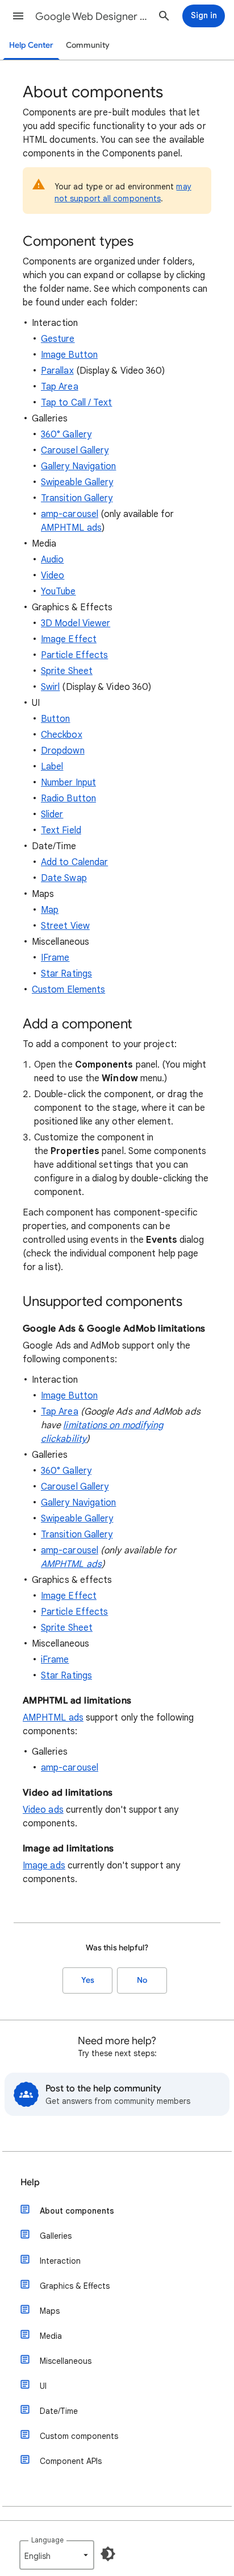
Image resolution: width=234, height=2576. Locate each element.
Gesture (58, 339)
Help (30, 2182)
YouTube (58, 592)
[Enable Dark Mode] (108, 2554)
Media (51, 2336)
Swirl (50, 687)
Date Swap (64, 878)
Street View (65, 926)
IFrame (55, 958)
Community (88, 45)
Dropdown (63, 751)
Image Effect (69, 639)
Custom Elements (68, 990)
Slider (52, 814)
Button (55, 719)
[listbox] (57, 2555)
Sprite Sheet (67, 671)
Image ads (44, 1866)
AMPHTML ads (71, 528)
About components (77, 2211)
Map (50, 910)
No (142, 1980)
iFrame (55, 1660)
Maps (50, 2311)
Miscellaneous (66, 2361)
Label (52, 767)
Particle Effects (74, 655)
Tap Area (60, 387)
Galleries (56, 2236)
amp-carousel (70, 514)
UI (43, 2386)
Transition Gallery (77, 498)
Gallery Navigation (78, 466)
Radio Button (68, 799)
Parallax (57, 371)
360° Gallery (66, 435)
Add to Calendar (74, 862)
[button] (18, 16)
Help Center (31, 45)
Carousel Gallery (75, 450)
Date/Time (59, 2411)
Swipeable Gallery (77, 482)
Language (47, 2540)
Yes (88, 1980)
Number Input (68, 783)
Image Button (69, 355)
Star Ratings (66, 974)
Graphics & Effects (75, 2286)
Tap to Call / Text (76, 403)
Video (53, 576)
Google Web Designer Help (92, 16)
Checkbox (62, 735)
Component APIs (71, 2461)
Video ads (43, 1810)
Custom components (79, 2436)
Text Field (61, 830)
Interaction (60, 2261)
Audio (52, 560)
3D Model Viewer (76, 623)
